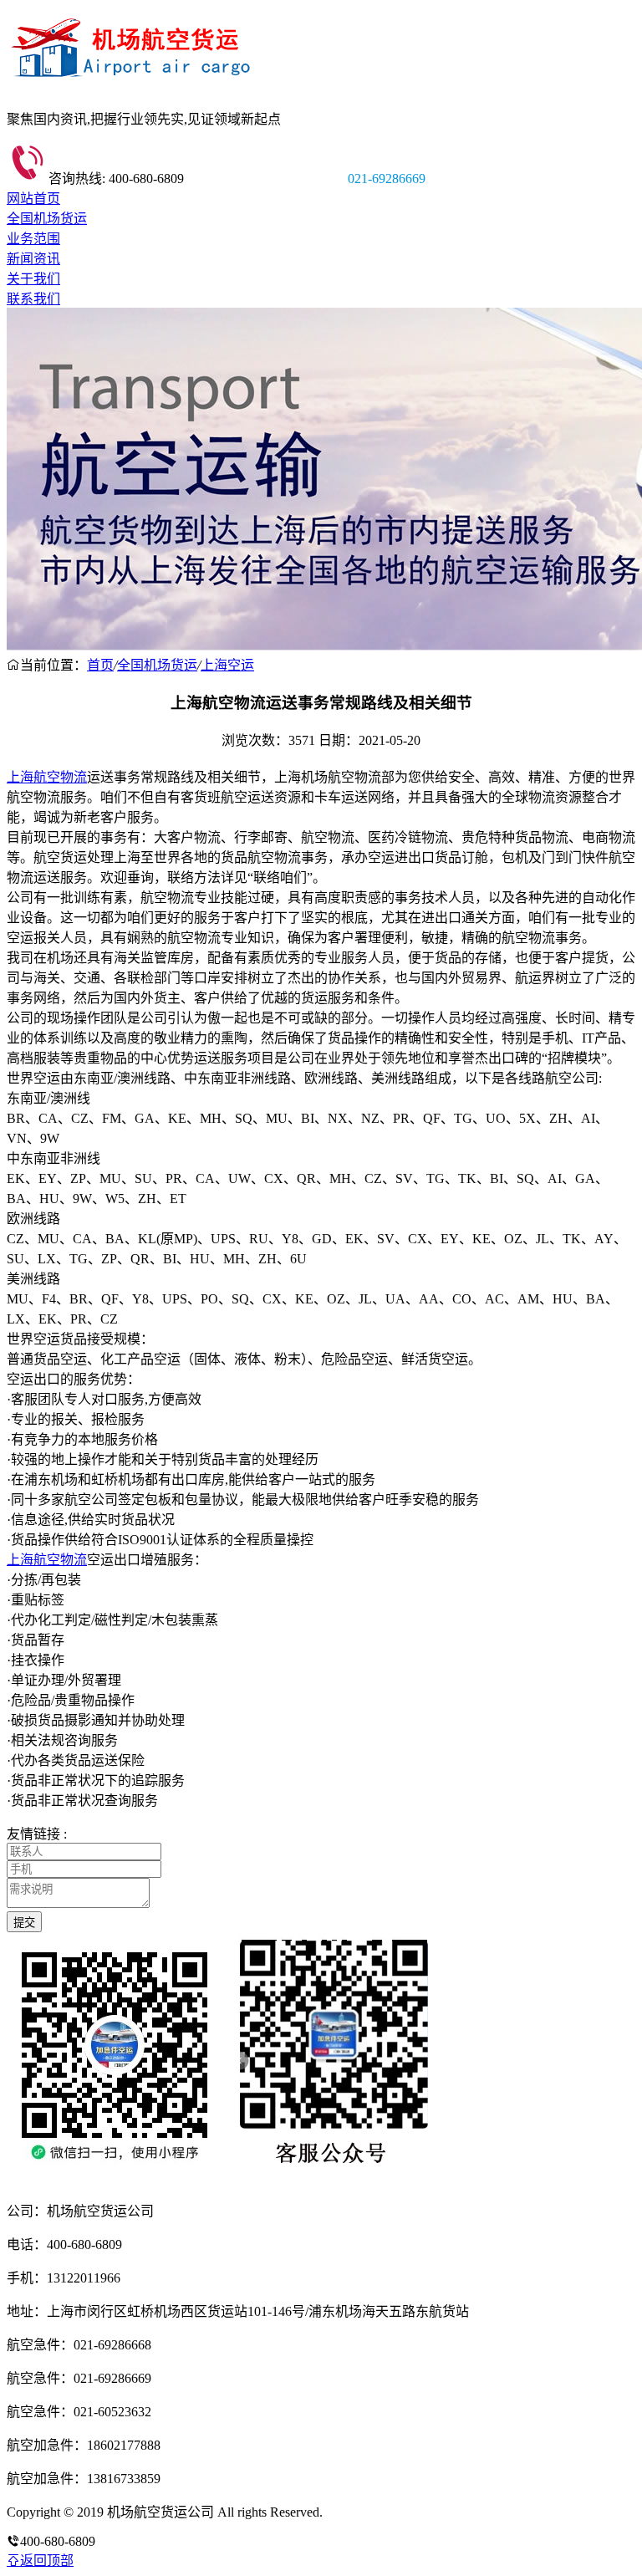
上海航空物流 (47, 777)
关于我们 (33, 279)
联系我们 (33, 299)
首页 (100, 665)
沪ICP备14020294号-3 (387, 2512)
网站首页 (33, 199)
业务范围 (33, 239)
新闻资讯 (33, 259)
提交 (24, 1923)
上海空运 (227, 665)
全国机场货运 (47, 219)
